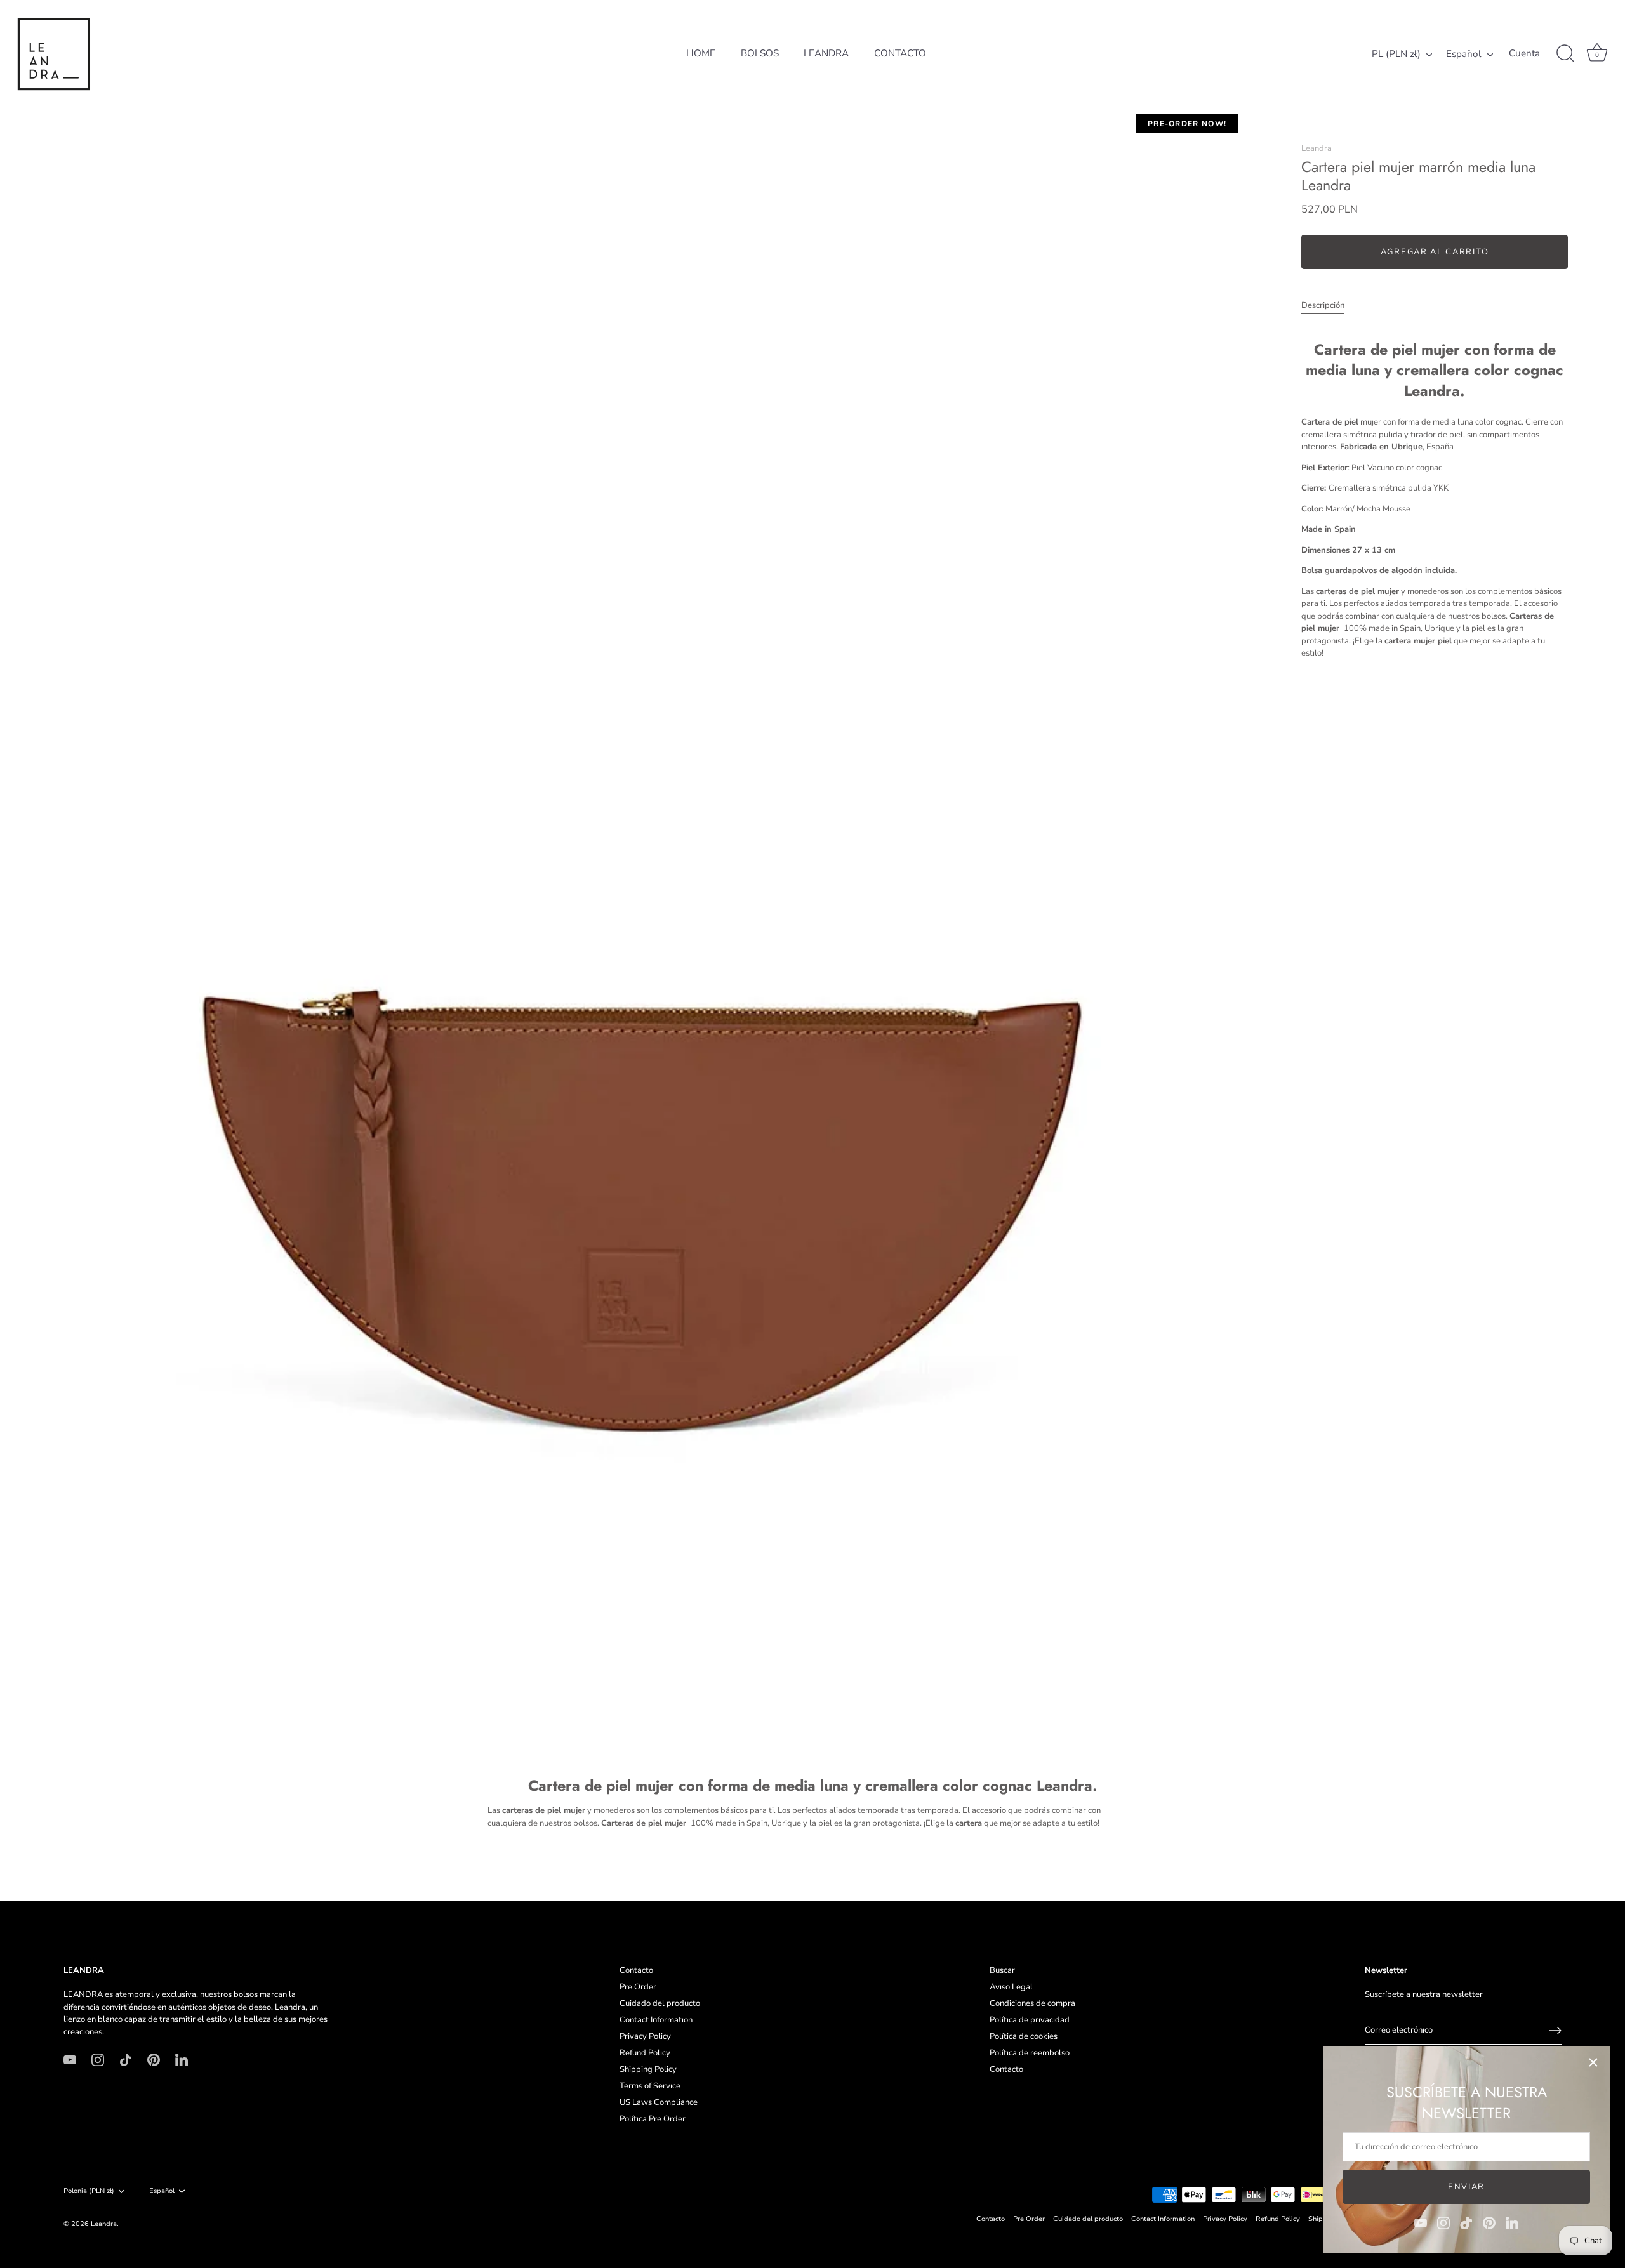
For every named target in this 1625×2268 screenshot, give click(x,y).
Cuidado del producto (660, 2003)
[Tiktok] (1466, 2222)
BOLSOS (760, 53)
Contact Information (656, 2020)
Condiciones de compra (1032, 2003)
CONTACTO (900, 53)
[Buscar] (1565, 54)
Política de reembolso (1030, 2053)
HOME (701, 53)
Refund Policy (645, 2053)
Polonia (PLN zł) (89, 2191)
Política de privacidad (1030, 2020)
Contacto (636, 1970)
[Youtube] (1421, 2222)
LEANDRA (826, 53)
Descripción (1323, 305)
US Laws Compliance (659, 2102)
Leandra (1317, 148)
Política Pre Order (653, 2119)
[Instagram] (1443, 2222)
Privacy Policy (645, 2036)
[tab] (1329, 306)
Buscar (1002, 1970)
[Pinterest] (1489, 2222)
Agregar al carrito (1435, 252)
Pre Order (638, 1987)
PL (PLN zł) (1396, 54)
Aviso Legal (1011, 1987)
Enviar (1466, 2187)
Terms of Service (650, 2086)
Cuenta (1524, 54)
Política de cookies (1024, 2036)
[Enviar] (1555, 2031)
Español (1464, 54)
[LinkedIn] (1512, 2222)
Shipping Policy (648, 2069)
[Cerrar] (1593, 2062)
